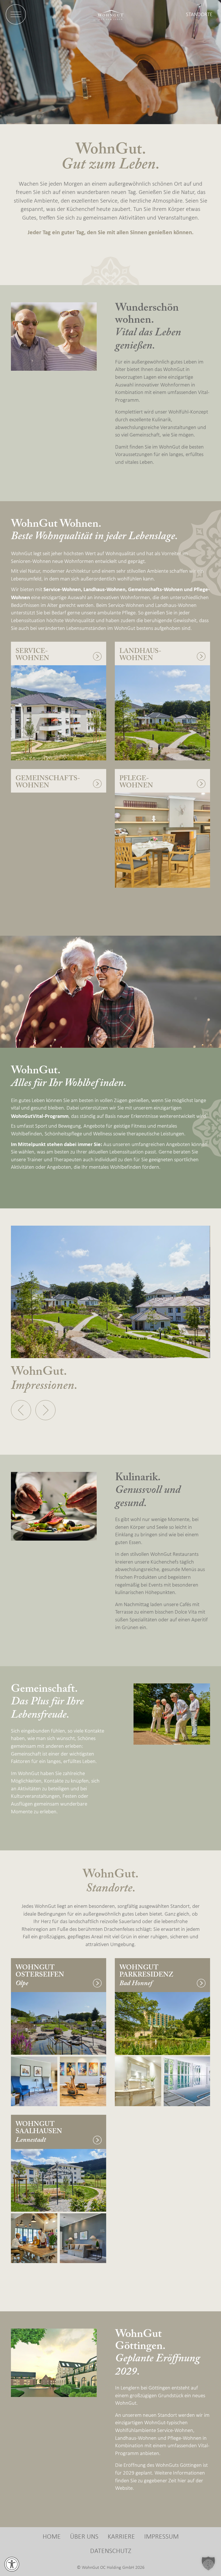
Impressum (161, 2537)
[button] (21, 1410)
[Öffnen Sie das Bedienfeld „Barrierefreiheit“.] (12, 2564)
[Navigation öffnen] (16, 14)
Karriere (121, 2537)
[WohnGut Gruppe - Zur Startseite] (110, 14)
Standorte (199, 15)
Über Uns (84, 2537)
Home (52, 2537)
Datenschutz (111, 2551)
